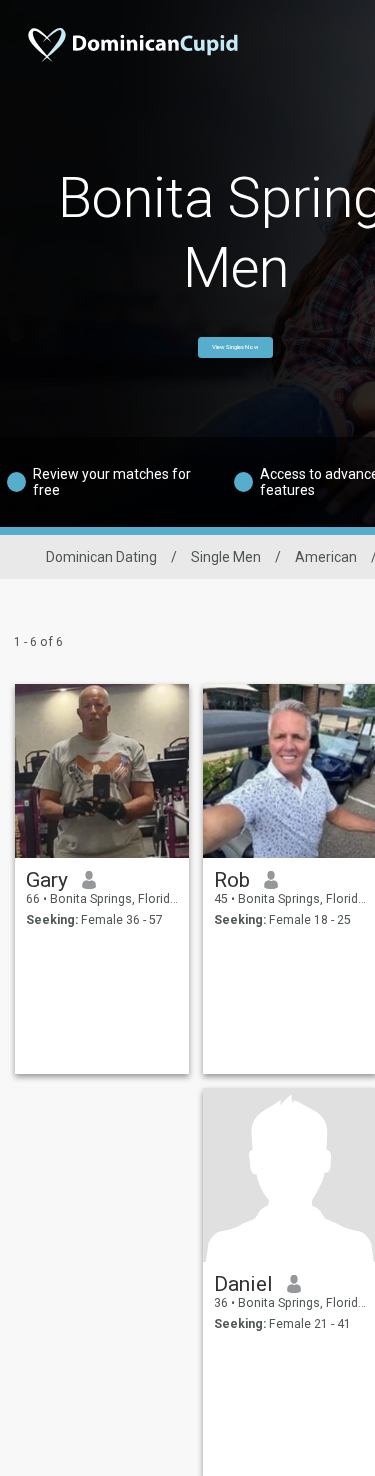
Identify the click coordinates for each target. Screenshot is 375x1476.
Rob (232, 880)
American (326, 557)
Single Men (226, 557)
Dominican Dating (101, 557)
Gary (47, 880)
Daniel (243, 1284)
